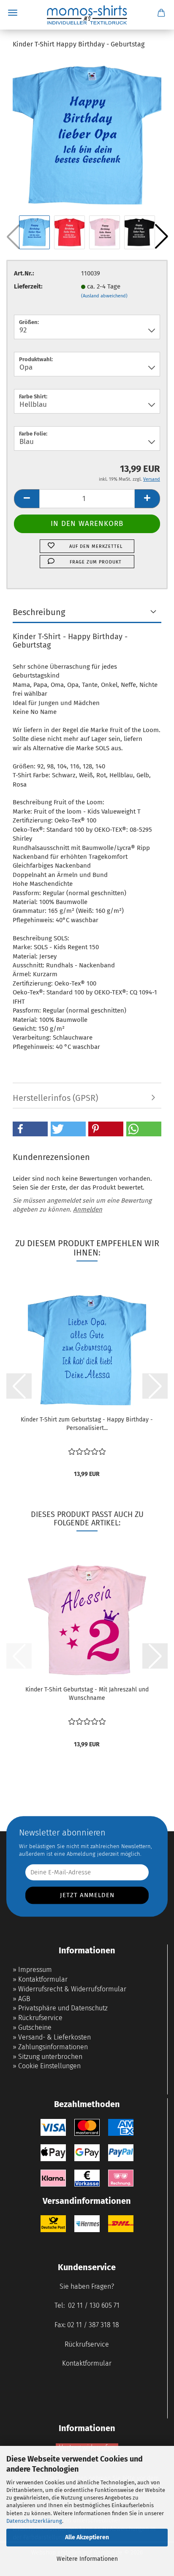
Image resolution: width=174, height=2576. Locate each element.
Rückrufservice (40, 2018)
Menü (13, 13)
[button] (161, 237)
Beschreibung (39, 612)
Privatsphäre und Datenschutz (63, 2008)
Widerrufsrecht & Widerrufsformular (72, 1989)
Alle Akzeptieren (87, 2537)
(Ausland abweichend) (104, 296)
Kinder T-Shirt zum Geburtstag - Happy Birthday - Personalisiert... (87, 1424)
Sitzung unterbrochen (50, 2057)
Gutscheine (35, 2027)
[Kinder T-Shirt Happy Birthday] (87, 135)
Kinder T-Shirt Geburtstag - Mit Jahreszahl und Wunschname (87, 1694)
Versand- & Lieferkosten (54, 2037)
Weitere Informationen (87, 2559)
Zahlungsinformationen (53, 2047)
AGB (24, 1999)
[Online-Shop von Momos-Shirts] (87, 15)
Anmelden (88, 1209)
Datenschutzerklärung (34, 2521)
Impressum (35, 1970)
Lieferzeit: (28, 286)
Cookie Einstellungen (49, 2066)
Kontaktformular (43, 1979)
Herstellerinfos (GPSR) (55, 1098)
